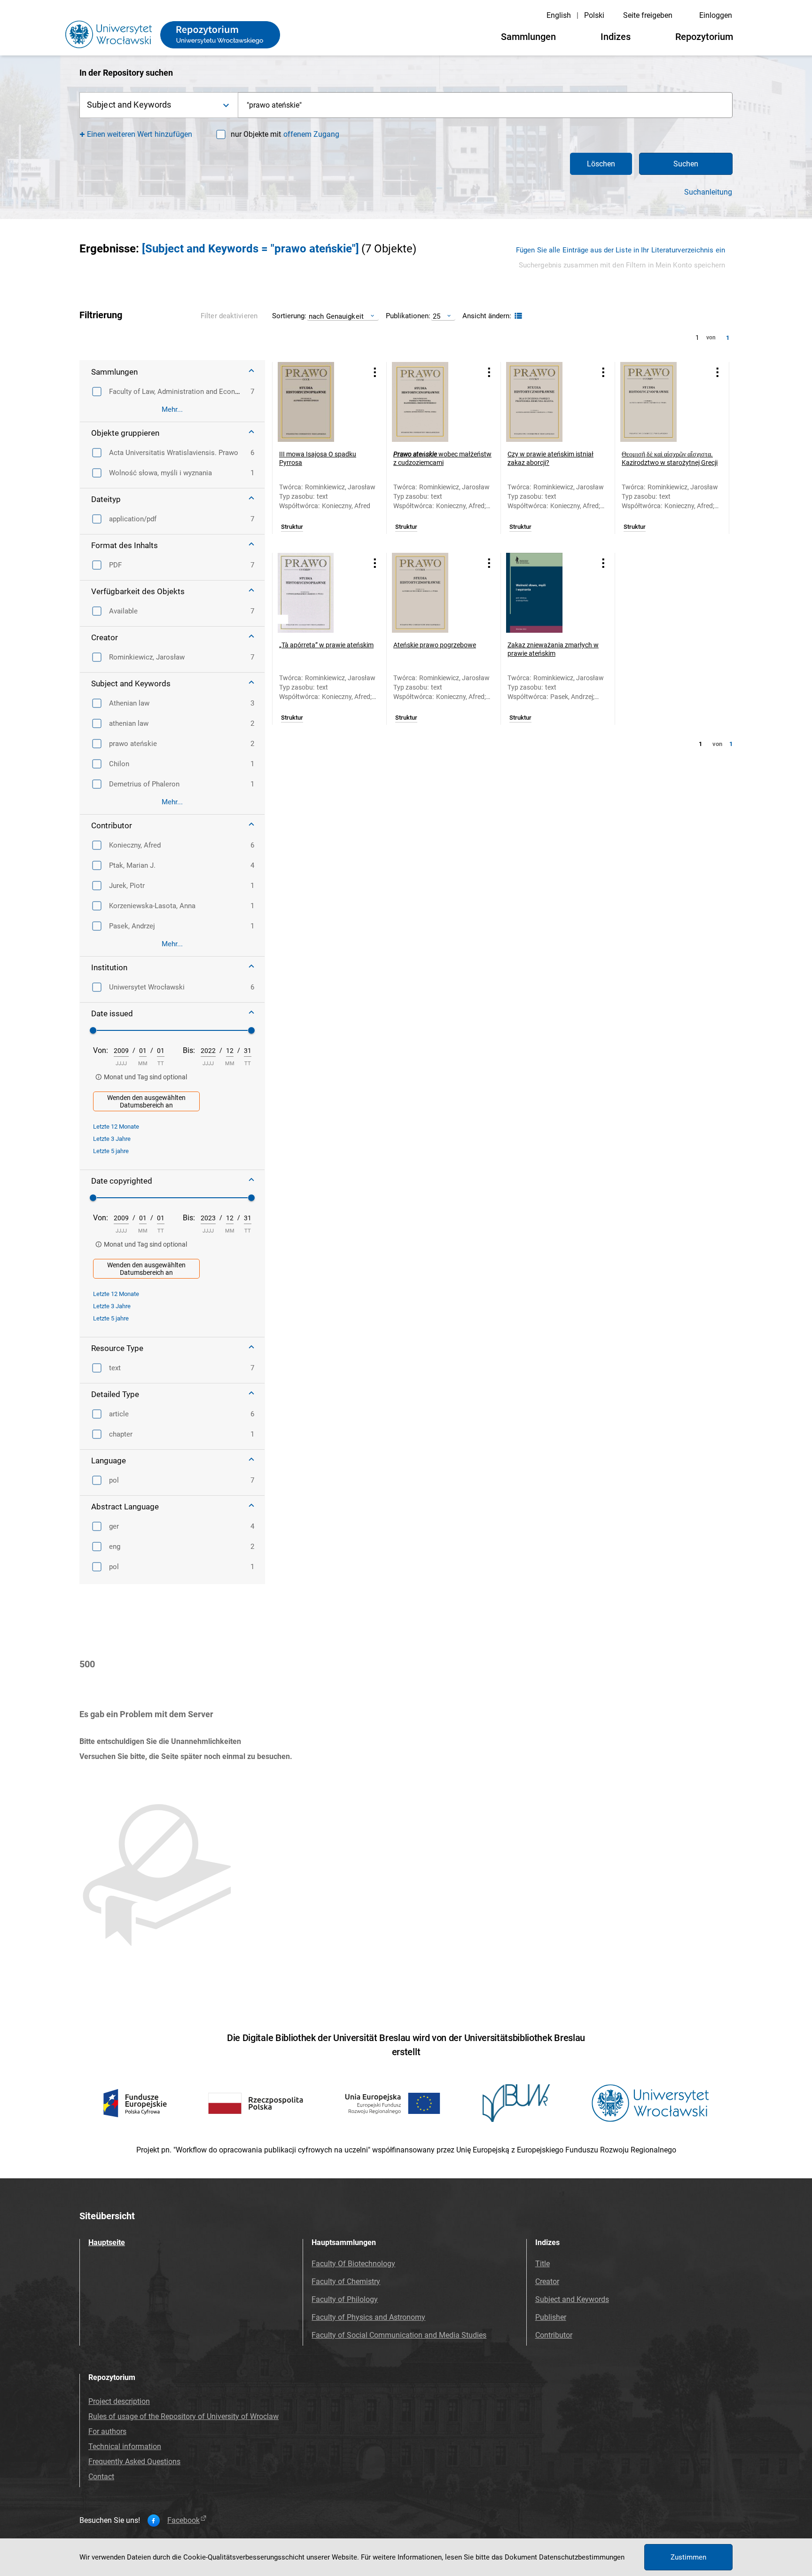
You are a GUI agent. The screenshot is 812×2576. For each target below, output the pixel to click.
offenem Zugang (311, 134)
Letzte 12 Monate (116, 1127)
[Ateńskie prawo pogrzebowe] (432, 593)
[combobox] (485, 105)
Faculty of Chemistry (346, 2281)
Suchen (686, 164)
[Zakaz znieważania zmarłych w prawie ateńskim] (546, 593)
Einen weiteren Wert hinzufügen (140, 134)
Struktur (292, 527)
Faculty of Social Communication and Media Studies (399, 2335)
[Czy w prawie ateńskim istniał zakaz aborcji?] (546, 402)
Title (543, 2264)
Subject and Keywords (572, 2299)
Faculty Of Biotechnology (353, 2264)
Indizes (616, 37)
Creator (547, 2281)
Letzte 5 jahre (111, 1151)
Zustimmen (688, 2557)
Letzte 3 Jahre (112, 1139)
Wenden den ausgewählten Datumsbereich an (146, 1101)
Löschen (601, 164)
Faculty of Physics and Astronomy (368, 2317)
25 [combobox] (437, 316)
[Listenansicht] (517, 316)
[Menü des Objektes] (375, 372)
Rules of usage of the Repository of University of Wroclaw (183, 2416)
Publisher (551, 2317)
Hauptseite (107, 2242)
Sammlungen (528, 37)
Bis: (189, 1050)
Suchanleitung (708, 192)
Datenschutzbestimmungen (582, 2557)
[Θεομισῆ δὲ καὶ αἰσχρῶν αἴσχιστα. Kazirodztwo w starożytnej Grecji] (660, 402)
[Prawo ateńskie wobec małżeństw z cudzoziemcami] (432, 402)
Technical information (125, 2446)
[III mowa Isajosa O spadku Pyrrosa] (318, 402)
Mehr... (172, 409)
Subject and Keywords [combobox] (129, 105)
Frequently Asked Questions (134, 2462)
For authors (107, 2431)
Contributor (554, 2335)
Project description (119, 2401)
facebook (183, 2521)
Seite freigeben (648, 15)
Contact (101, 2477)
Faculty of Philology (345, 2299)
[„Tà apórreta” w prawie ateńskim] (318, 593)
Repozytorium (704, 37)
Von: (101, 1050)
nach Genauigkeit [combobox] (336, 316)
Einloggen (716, 15)
